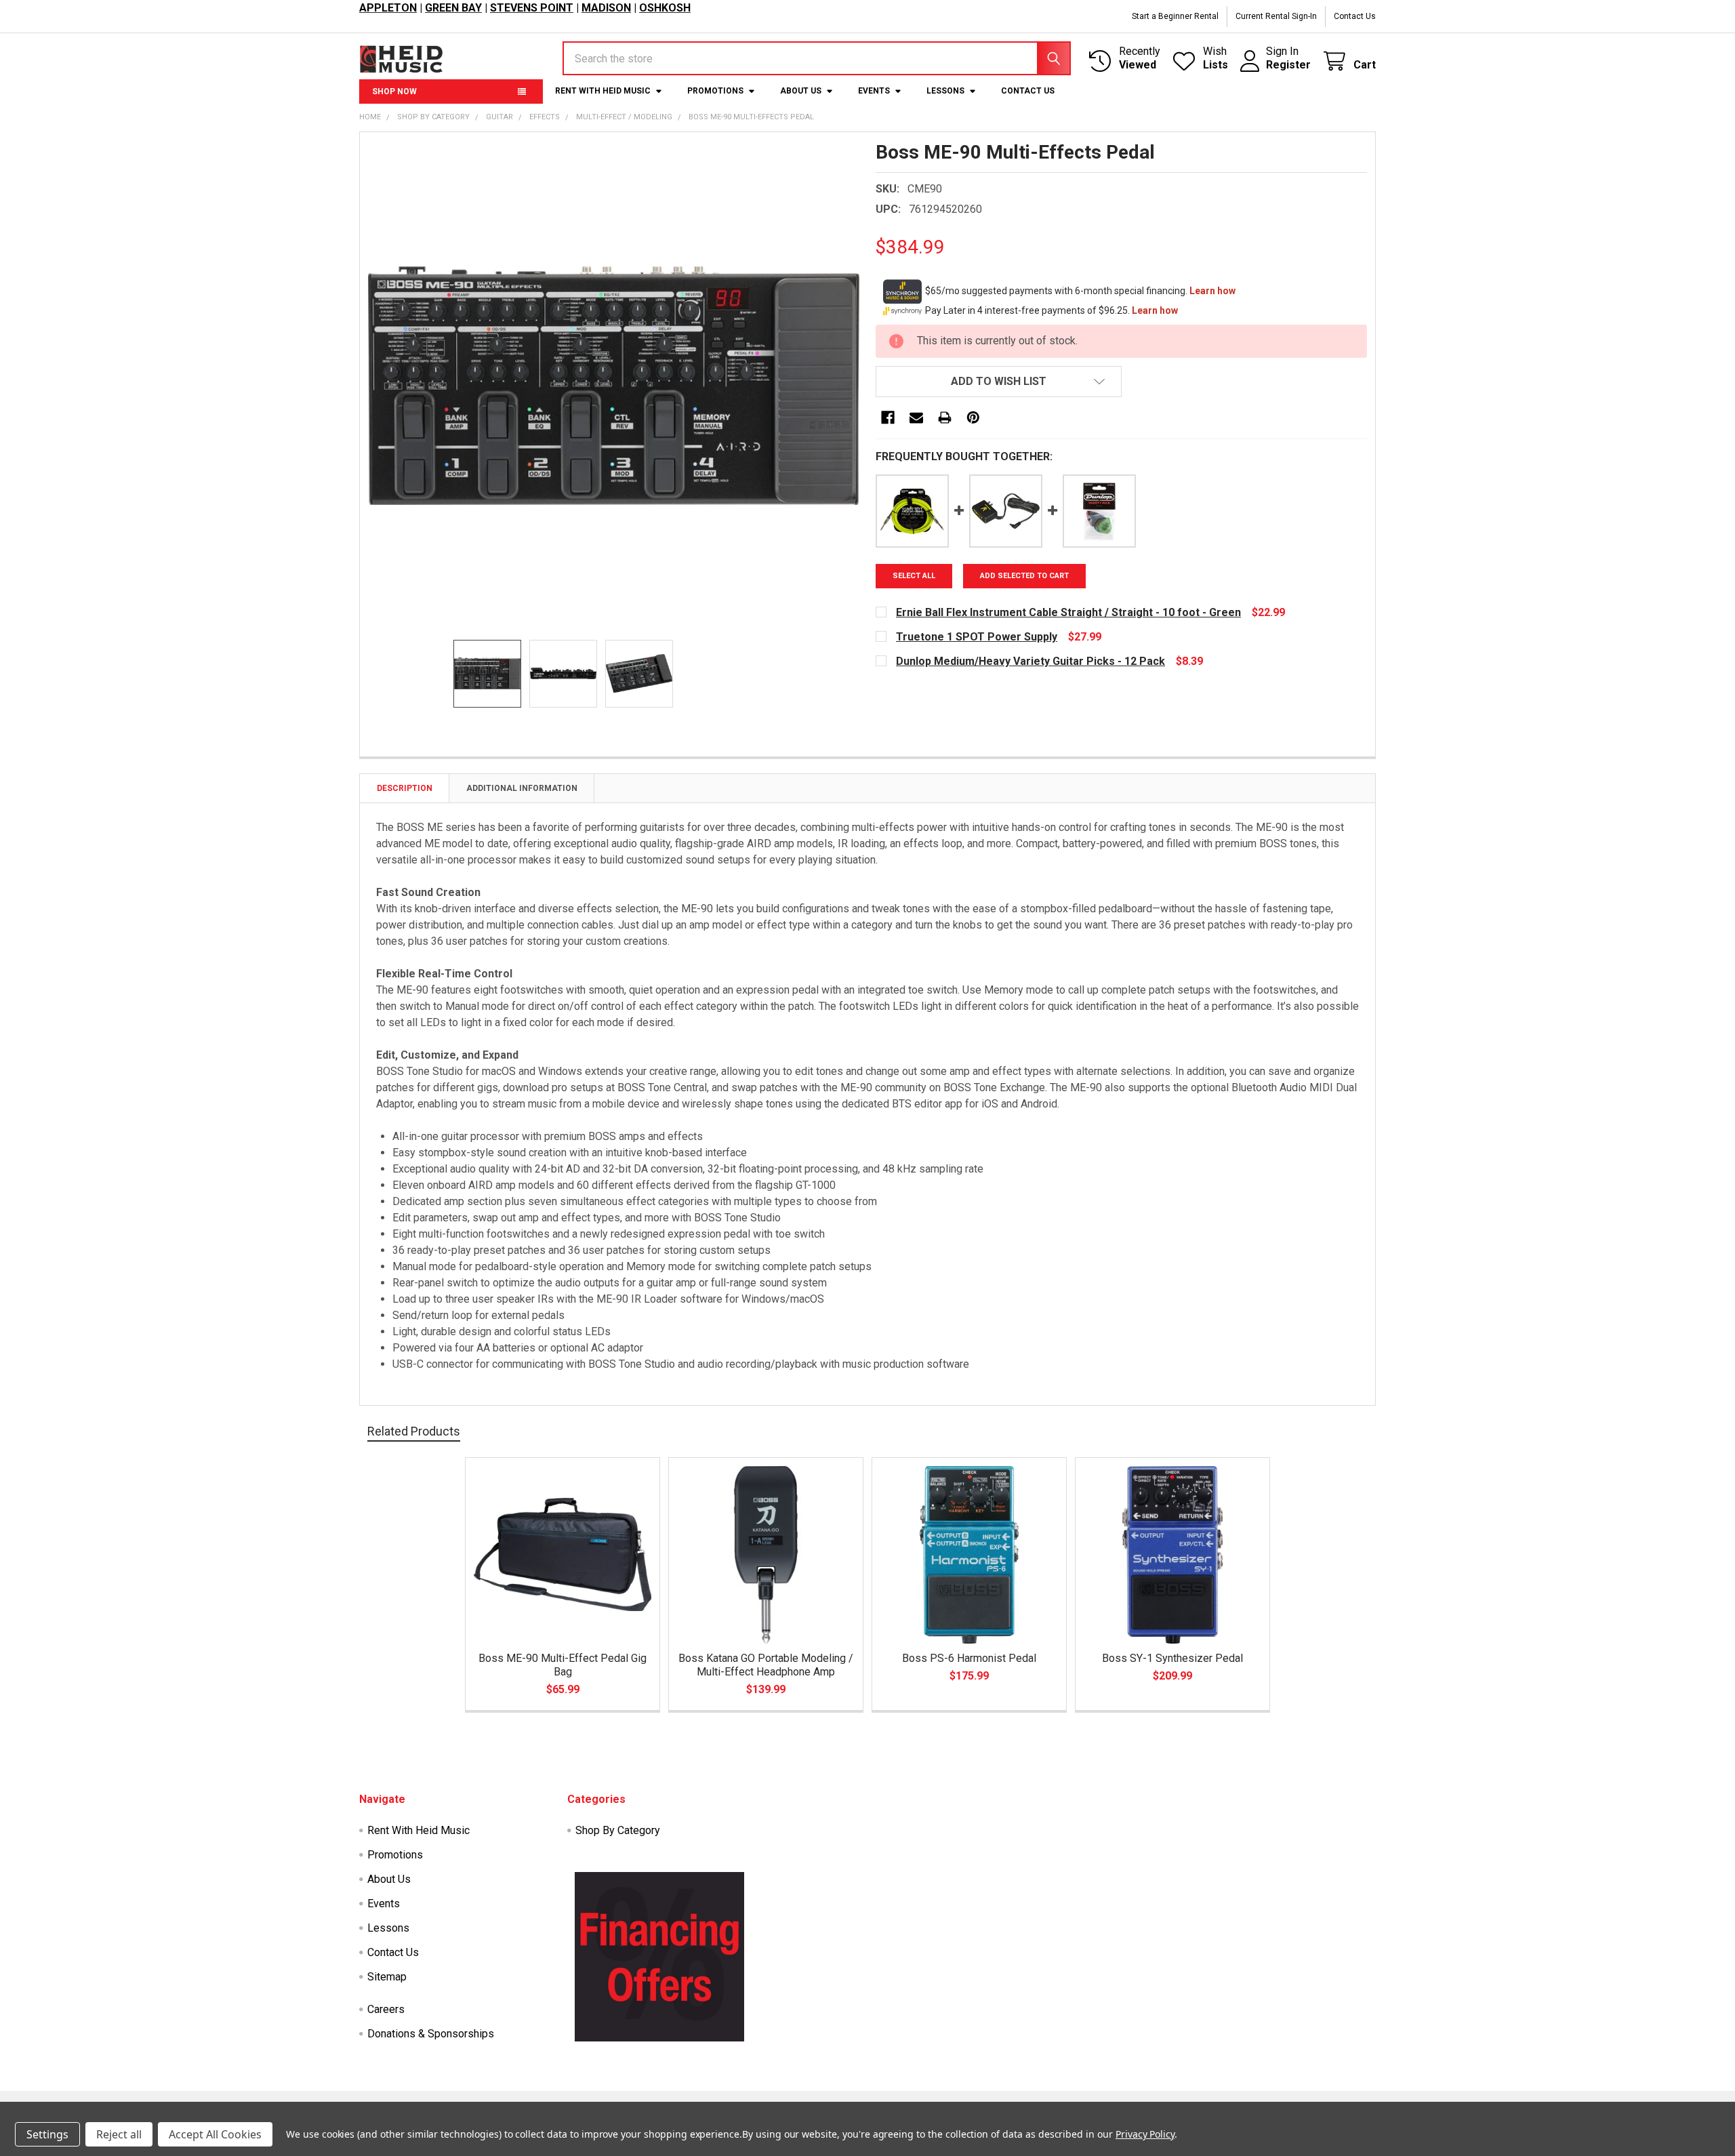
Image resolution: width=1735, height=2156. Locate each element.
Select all (914, 576)
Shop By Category (618, 1830)
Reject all (119, 2134)
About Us (801, 91)
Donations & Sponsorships (431, 2034)
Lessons (945, 91)
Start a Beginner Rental (1175, 16)
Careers (386, 2009)
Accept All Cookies (215, 2134)
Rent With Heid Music (603, 91)
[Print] (945, 418)
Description (405, 788)
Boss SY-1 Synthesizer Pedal (1172, 1658)
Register (1288, 65)
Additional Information (522, 788)
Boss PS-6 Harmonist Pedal (969, 1658)
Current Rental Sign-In (1276, 16)
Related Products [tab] (414, 1431)
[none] (614, 386)
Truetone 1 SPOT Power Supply (977, 637)
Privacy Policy (1145, 2134)
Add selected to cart (1024, 576)
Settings (47, 2134)
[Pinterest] (973, 418)
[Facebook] (888, 418)
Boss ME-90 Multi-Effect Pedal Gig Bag (563, 1665)
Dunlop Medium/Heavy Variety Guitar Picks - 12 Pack (1030, 661)
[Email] (916, 418)
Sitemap (387, 1977)
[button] (999, 382)
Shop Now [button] (394, 91)
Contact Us (1355, 16)
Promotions (715, 91)
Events (874, 91)
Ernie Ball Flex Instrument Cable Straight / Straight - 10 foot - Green (1068, 612)
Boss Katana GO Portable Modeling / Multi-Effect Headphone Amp (766, 1665)
